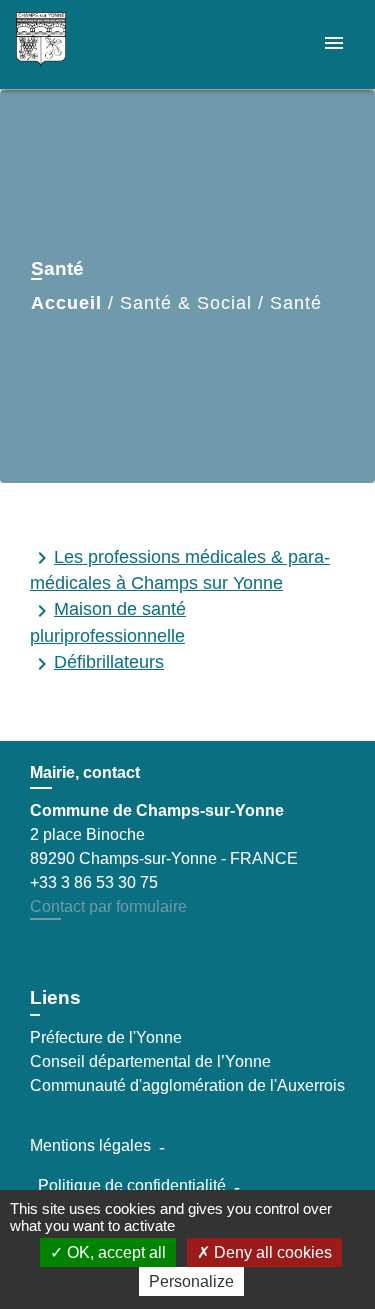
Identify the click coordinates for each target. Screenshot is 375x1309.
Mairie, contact (85, 772)
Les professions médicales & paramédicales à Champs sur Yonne (180, 569)
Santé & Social (186, 303)
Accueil (66, 303)
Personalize (191, 1281)
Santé (296, 303)
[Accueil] (91, 44)
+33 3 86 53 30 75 (94, 882)
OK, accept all (114, 1252)
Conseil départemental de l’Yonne (150, 1061)
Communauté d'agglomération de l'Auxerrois (187, 1085)
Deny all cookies (271, 1252)
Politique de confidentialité (132, 1185)
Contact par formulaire (108, 906)
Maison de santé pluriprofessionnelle (108, 622)
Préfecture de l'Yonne (106, 1037)
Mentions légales (90, 1145)
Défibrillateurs (97, 663)
